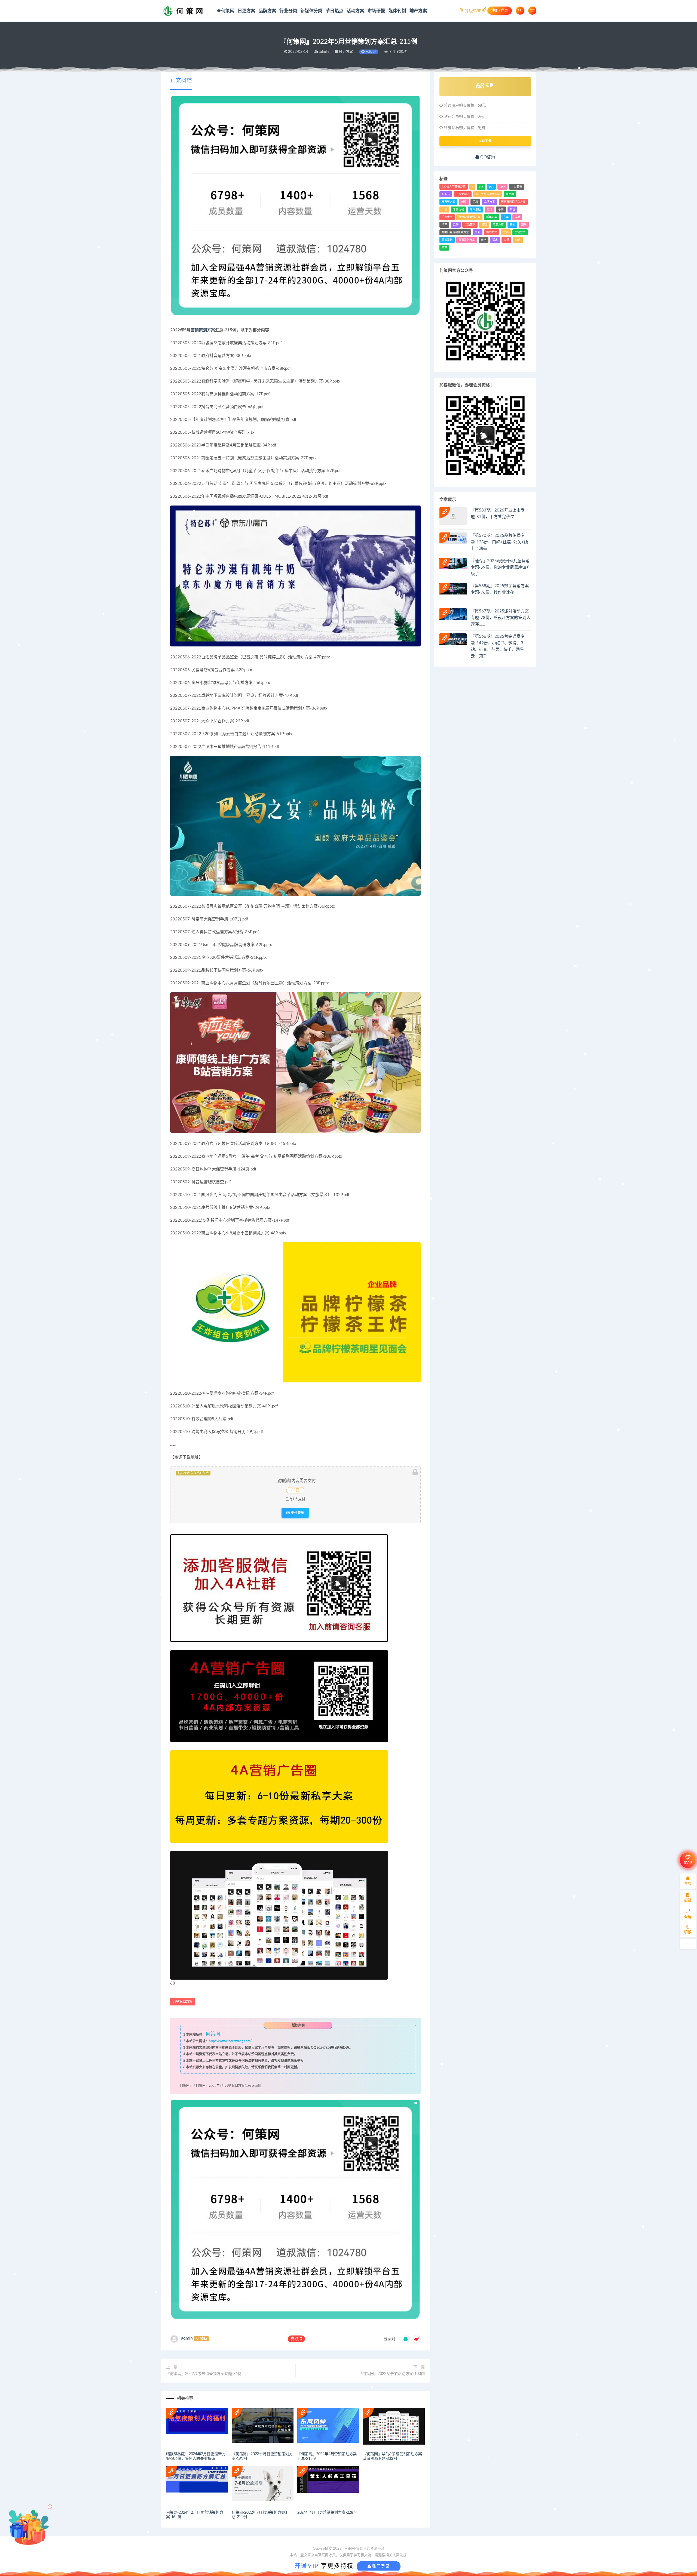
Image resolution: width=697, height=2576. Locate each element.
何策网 (228, 11)
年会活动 (458, 209)
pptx (502, 187)
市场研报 (376, 11)
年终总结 (475, 209)
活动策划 (470, 225)
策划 (478, 232)
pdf (481, 187)
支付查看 (297, 1513)
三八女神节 (463, 194)
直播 (512, 225)
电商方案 (498, 225)
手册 (501, 209)
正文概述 (181, 81)
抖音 (512, 209)
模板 (517, 217)
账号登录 (380, 2566)
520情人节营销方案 (454, 187)
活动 (456, 225)
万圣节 (446, 194)
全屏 (688, 1917)
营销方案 (520, 232)
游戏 (484, 225)
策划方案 (492, 232)
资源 (506, 240)
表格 (484, 240)
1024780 (323, 2048)
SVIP (688, 1863)
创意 (464, 202)
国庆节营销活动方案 (513, 202)
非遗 (518, 240)
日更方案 (247, 11)
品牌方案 (268, 11)
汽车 (444, 225)
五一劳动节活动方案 (488, 194)
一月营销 (517, 187)
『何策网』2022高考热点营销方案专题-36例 (204, 2374)
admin (187, 2338)
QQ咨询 (487, 157)
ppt (491, 187)
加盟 (688, 1900)
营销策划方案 (203, 330)
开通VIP (306, 2566)
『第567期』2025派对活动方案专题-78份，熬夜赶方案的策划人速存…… (501, 618)
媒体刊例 (397, 11)
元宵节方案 (448, 202)
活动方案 (355, 11)
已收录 (370, 52)
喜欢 (296, 2339)
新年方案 (492, 217)
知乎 (524, 225)
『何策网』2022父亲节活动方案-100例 (392, 2374)
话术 (495, 240)
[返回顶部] (688, 1944)
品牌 (475, 202)
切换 (688, 1932)
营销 (506, 232)
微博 (490, 209)
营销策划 (447, 240)
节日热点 (334, 11)
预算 (444, 248)
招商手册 (447, 217)
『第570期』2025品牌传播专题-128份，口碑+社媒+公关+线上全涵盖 (499, 542)
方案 (506, 217)
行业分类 (288, 11)
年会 (444, 209)
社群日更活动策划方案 (455, 232)
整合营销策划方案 (469, 217)
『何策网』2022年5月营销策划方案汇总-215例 (227, 2086)
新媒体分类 (311, 11)
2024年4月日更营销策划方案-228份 (327, 2513)
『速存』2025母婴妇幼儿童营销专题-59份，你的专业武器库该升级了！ (501, 567)
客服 (688, 1884)
